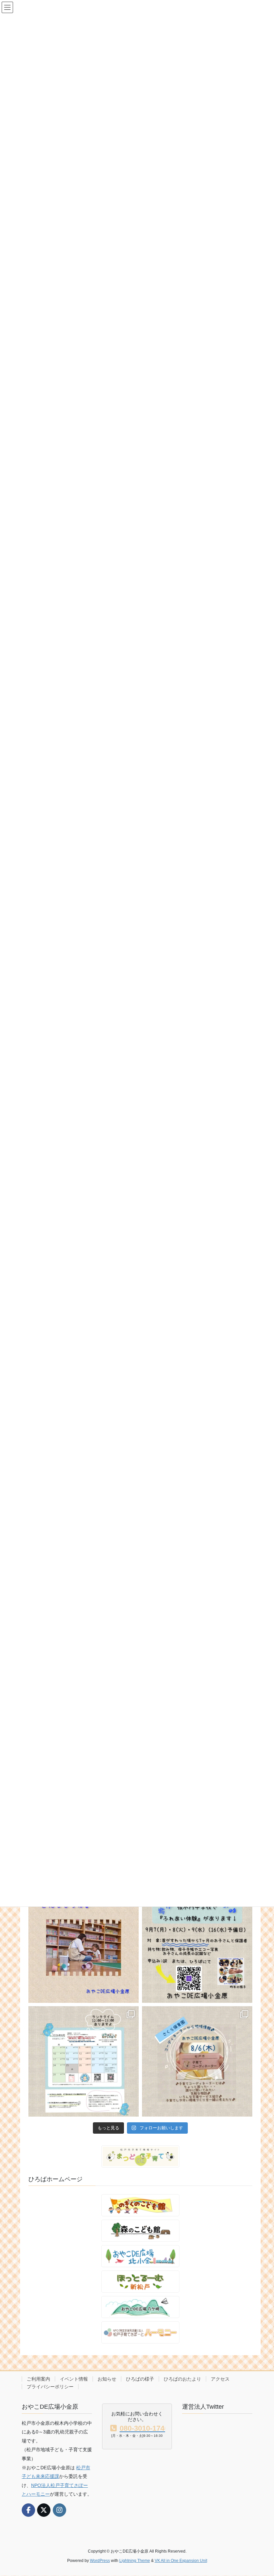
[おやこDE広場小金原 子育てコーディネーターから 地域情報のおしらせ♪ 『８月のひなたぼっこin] (197, 2061)
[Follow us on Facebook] (28, 2510)
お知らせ (107, 2379)
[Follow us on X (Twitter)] (44, 2510)
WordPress (100, 2561)
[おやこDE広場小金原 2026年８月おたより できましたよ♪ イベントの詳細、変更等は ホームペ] (84, 2061)
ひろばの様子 (140, 2379)
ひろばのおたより (182, 2379)
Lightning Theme (135, 2561)
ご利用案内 (38, 2379)
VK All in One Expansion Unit (181, 2561)
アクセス (220, 2379)
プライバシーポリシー (50, 2387)
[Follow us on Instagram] (59, 2510)
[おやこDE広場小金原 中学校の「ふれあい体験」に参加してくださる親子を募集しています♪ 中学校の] (197, 1948)
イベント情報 (74, 2379)
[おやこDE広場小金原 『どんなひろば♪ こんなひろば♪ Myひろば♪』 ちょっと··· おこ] (84, 1948)
